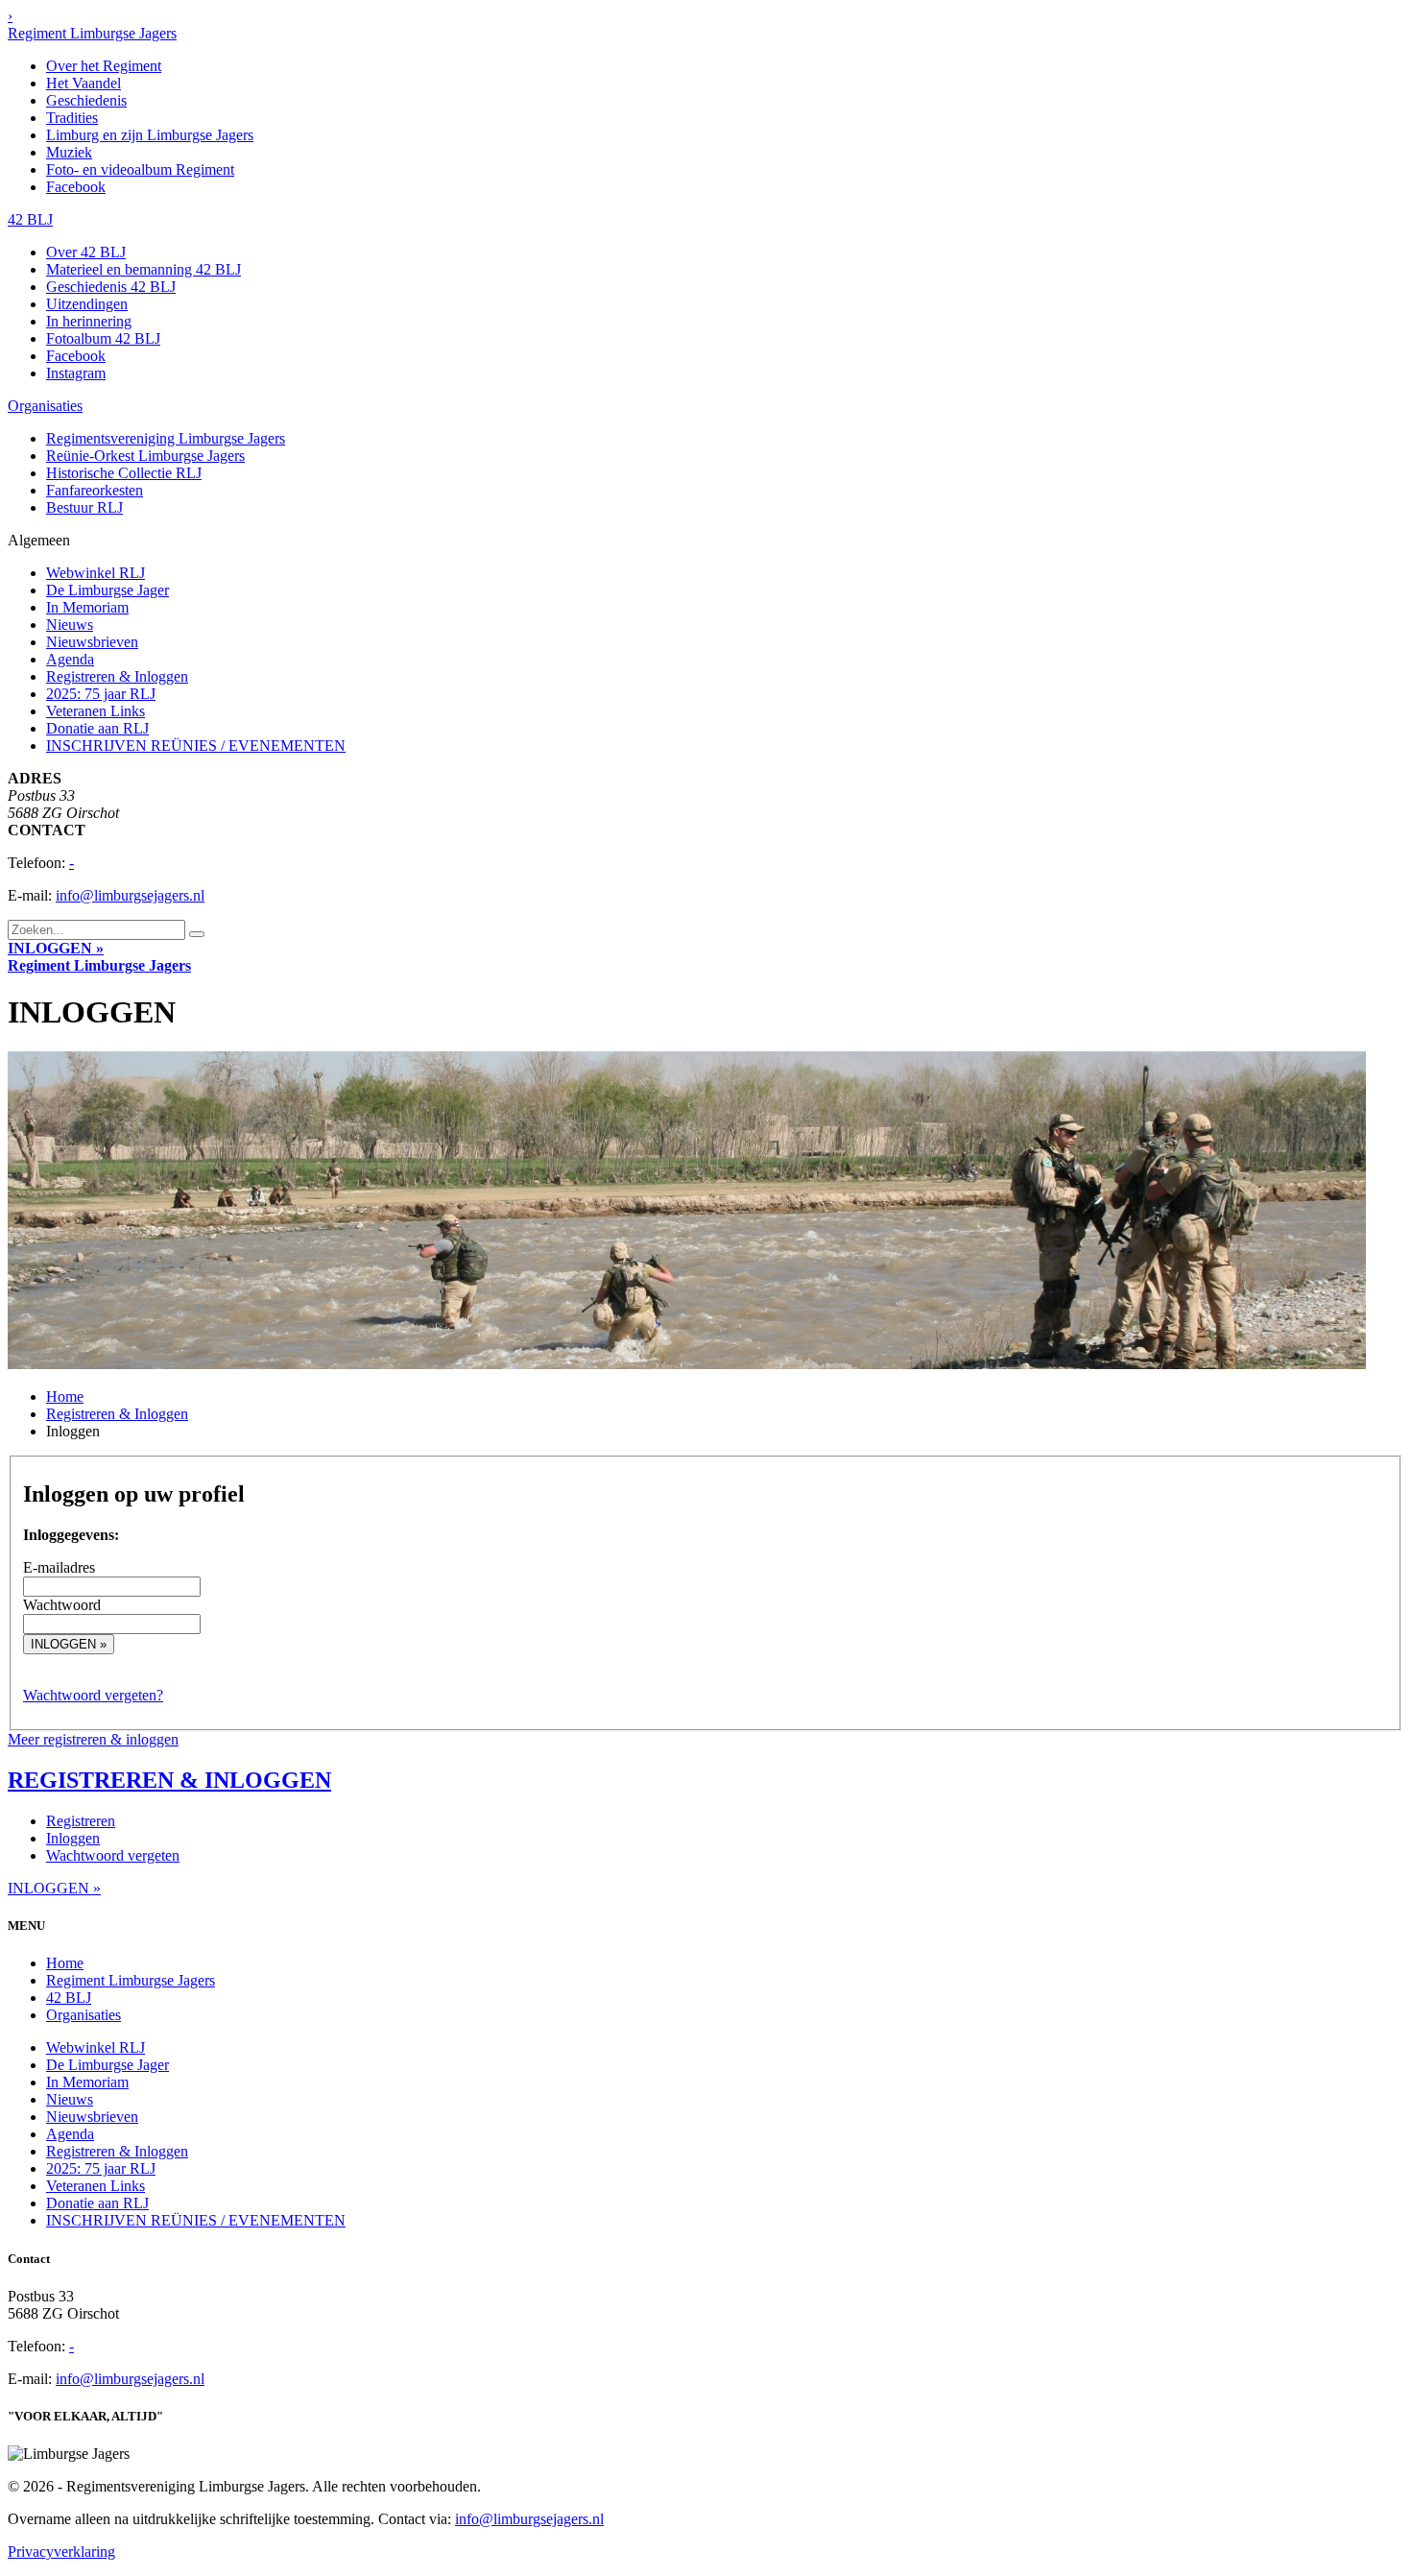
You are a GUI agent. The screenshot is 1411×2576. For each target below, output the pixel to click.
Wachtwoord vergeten (113, 1855)
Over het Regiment (104, 66)
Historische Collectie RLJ (124, 473)
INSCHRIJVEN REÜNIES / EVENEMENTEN (196, 746)
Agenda (70, 659)
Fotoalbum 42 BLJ (103, 338)
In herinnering (89, 321)
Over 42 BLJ (86, 252)
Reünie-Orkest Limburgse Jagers (145, 456)
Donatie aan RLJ (97, 728)
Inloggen (73, 1838)
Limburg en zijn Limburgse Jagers (150, 135)
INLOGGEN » (56, 948)
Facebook (76, 187)
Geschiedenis (86, 100)
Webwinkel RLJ (96, 573)
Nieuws (70, 625)
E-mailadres (59, 1567)
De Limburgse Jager (108, 590)
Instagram (76, 373)
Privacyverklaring (61, 2552)
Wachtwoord (62, 1605)
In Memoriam (87, 607)
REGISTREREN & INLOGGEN (169, 1780)
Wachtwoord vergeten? (93, 1695)
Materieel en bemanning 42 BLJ (143, 269)
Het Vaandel (84, 83)
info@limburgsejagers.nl (130, 895)
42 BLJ (30, 219)
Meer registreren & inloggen (93, 1739)
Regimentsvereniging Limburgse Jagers (166, 438)
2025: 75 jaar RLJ (101, 694)
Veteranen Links (96, 711)
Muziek (69, 152)
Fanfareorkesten (95, 490)
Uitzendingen (87, 304)
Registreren (81, 1821)
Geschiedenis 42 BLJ (111, 287)
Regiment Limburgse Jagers (92, 33)
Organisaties (45, 406)
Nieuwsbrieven (92, 642)
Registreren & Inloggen (117, 676)
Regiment (99, 965)
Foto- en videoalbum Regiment (140, 169)
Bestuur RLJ (84, 507)
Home (65, 1396)
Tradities (72, 118)
